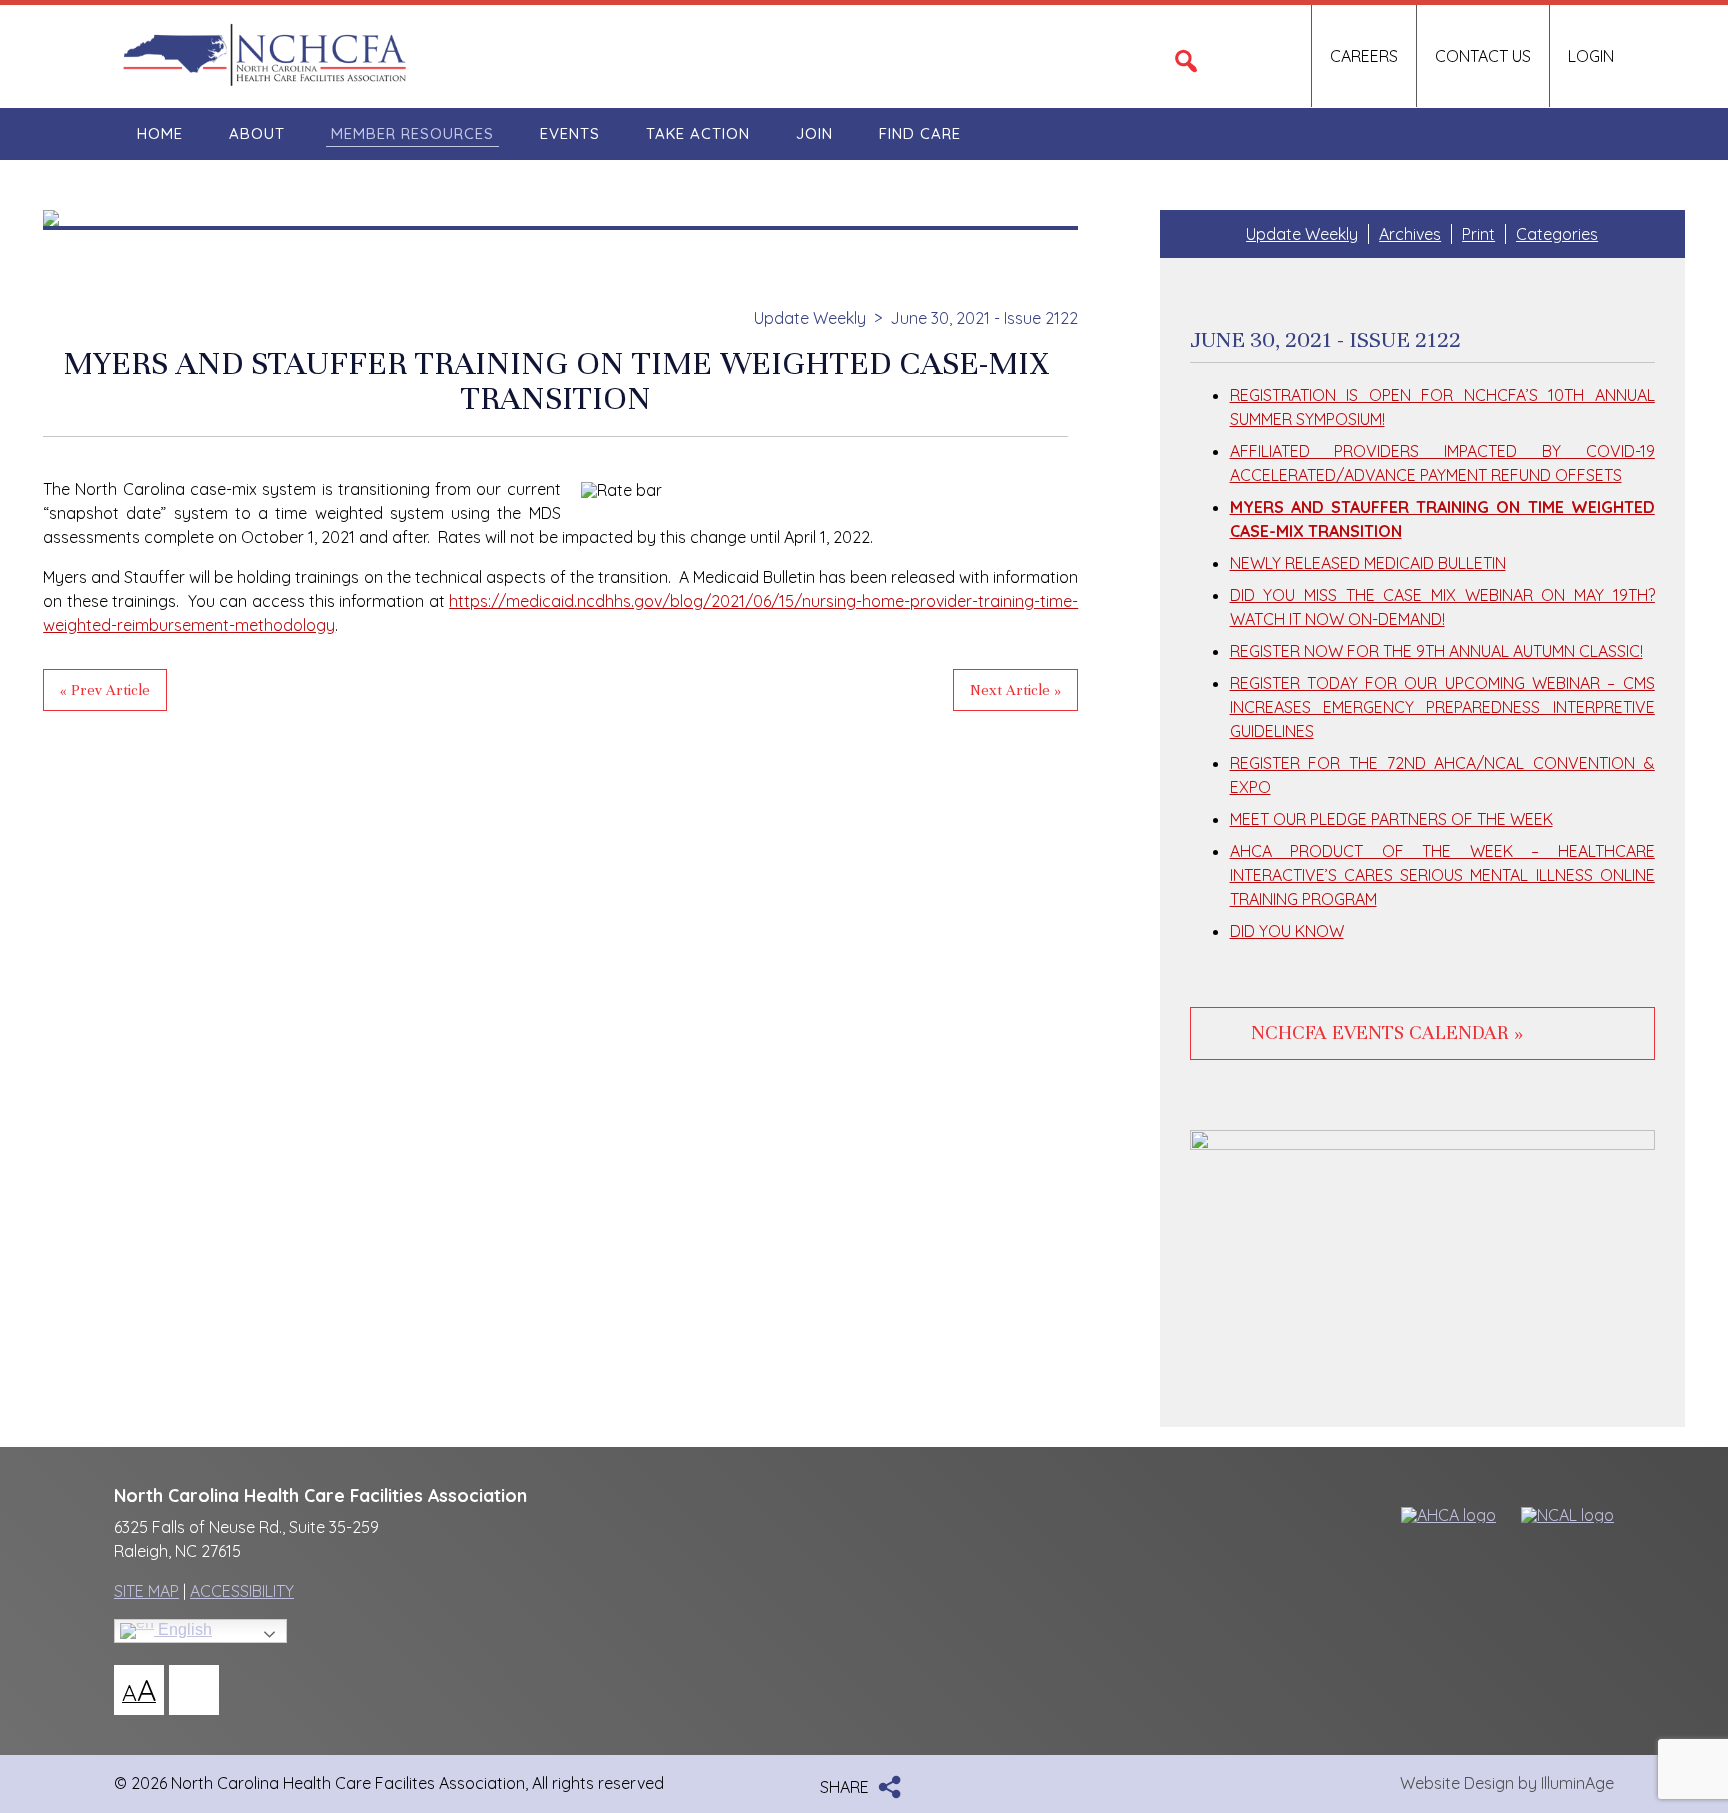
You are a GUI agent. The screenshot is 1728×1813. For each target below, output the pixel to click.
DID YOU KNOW (1287, 931)
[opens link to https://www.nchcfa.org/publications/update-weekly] (560, 220)
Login (1591, 56)
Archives (1410, 234)
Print (1478, 234)
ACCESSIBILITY (242, 1591)
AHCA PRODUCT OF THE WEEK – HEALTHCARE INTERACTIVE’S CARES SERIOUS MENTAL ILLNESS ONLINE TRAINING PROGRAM (1442, 875)
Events (570, 133)
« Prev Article (105, 690)
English (183, 1629)
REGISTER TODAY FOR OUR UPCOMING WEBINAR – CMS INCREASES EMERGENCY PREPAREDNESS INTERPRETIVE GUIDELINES (1442, 707)
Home (160, 133)
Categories (1557, 234)
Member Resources (412, 133)
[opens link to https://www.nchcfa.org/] (264, 82)
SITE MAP (146, 1591)
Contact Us (1483, 56)
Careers (1364, 56)
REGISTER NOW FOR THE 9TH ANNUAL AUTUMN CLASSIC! (1436, 651)
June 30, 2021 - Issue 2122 (984, 318)
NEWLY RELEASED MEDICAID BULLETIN (1368, 563)
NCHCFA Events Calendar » (1387, 1033)
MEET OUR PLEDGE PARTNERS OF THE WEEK (1391, 819)
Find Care (920, 133)
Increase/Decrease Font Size (139, 1690)
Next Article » (1015, 690)
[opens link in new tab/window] (1440, 1515)
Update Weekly (810, 318)
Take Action (698, 133)
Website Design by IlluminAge (1507, 1783)
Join (814, 133)
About (257, 133)
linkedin (1275, 56)
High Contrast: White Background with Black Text (194, 1690)
